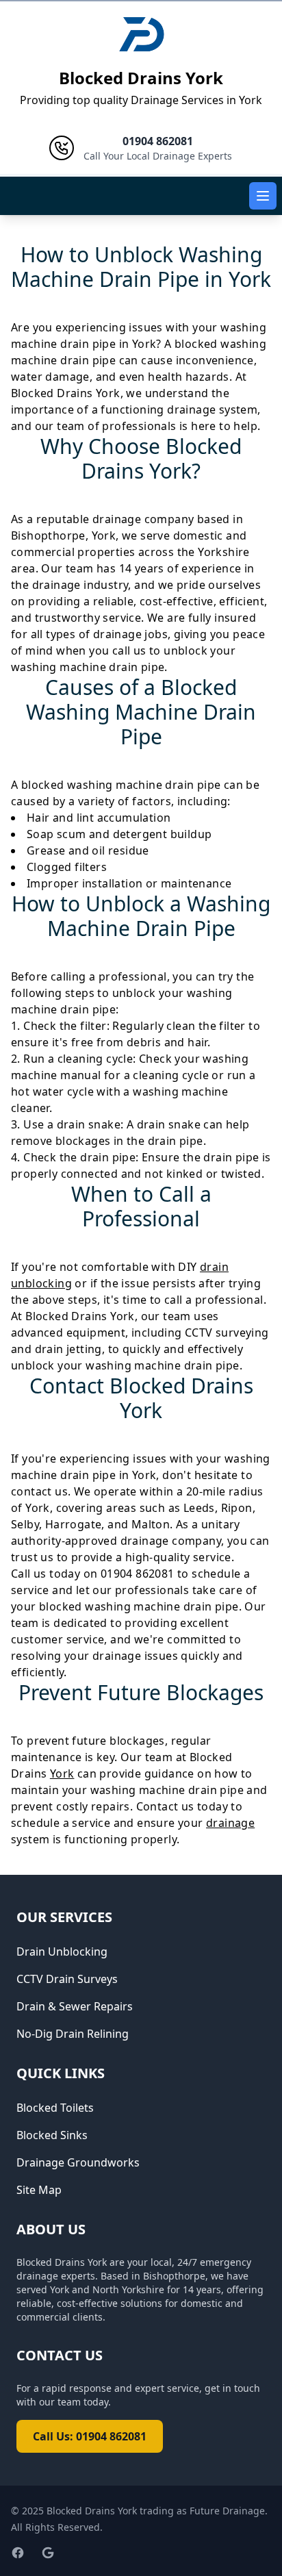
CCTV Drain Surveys (67, 1979)
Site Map (39, 2190)
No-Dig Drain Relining (73, 2034)
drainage (230, 1823)
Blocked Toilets (55, 2108)
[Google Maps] (48, 2553)
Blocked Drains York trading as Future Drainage (156, 2511)
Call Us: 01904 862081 (90, 2436)
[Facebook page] (18, 2553)
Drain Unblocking (62, 1952)
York (62, 1773)
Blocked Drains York (141, 78)
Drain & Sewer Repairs (75, 2006)
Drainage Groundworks (78, 2162)
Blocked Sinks (52, 2135)
